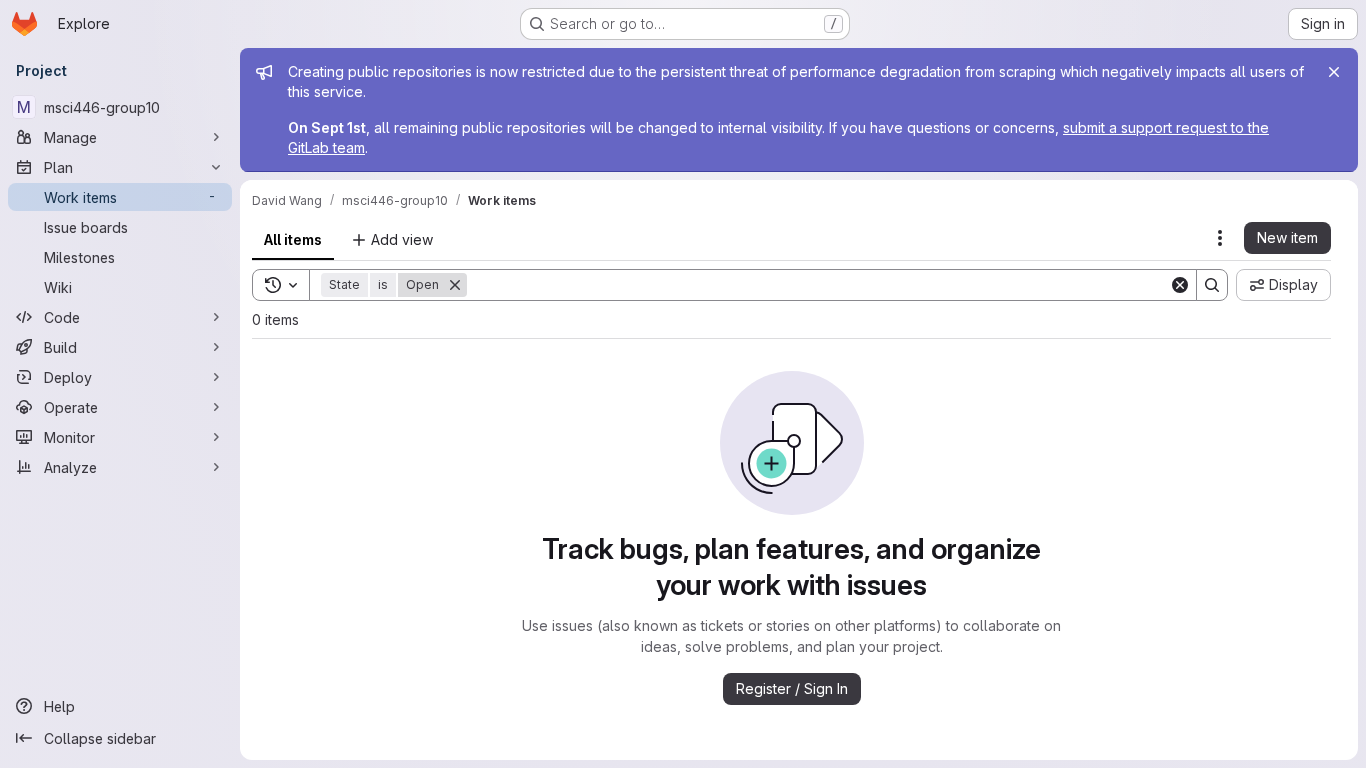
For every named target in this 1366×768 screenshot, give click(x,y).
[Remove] (455, 285)
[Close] (1334, 72)
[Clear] (1180, 285)
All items (293, 239)
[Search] (1212, 285)
